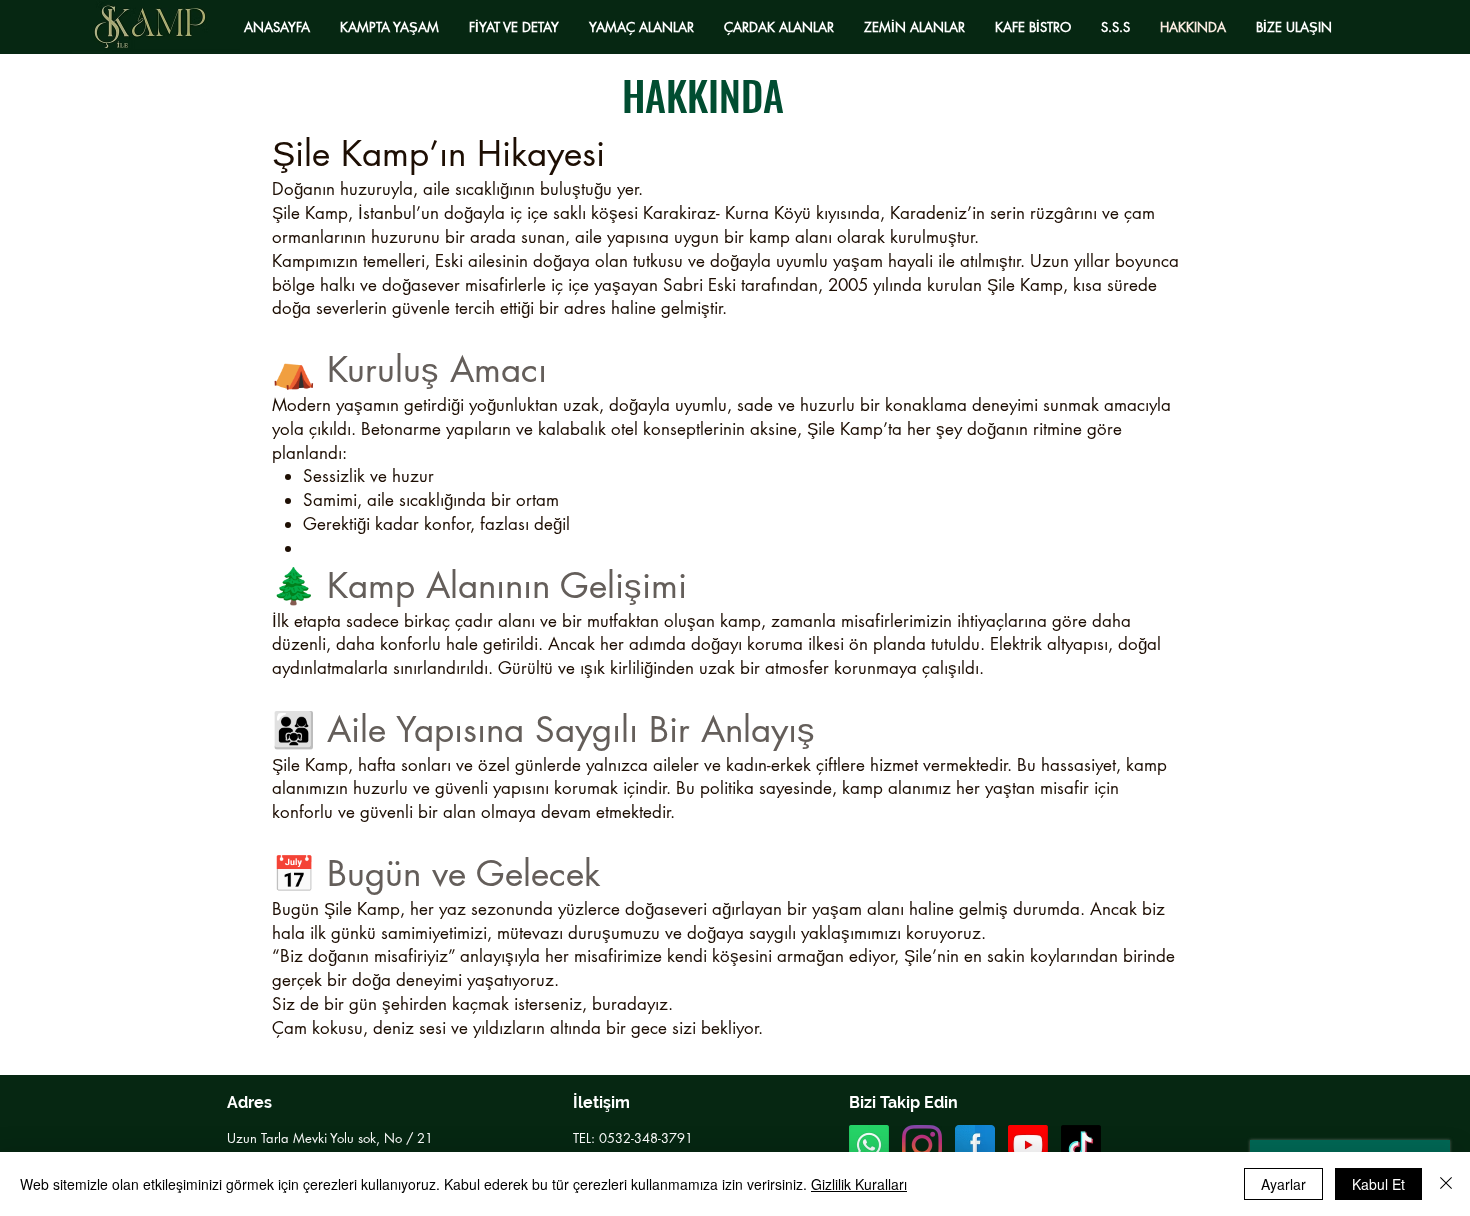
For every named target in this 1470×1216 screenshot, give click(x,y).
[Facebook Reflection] (975, 1145)
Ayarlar (1283, 1184)
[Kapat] (1446, 1184)
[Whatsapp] (869, 1145)
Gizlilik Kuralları (859, 1184)
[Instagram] (922, 1145)
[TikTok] (1081, 1145)
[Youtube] (1028, 1145)
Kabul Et (1378, 1184)
